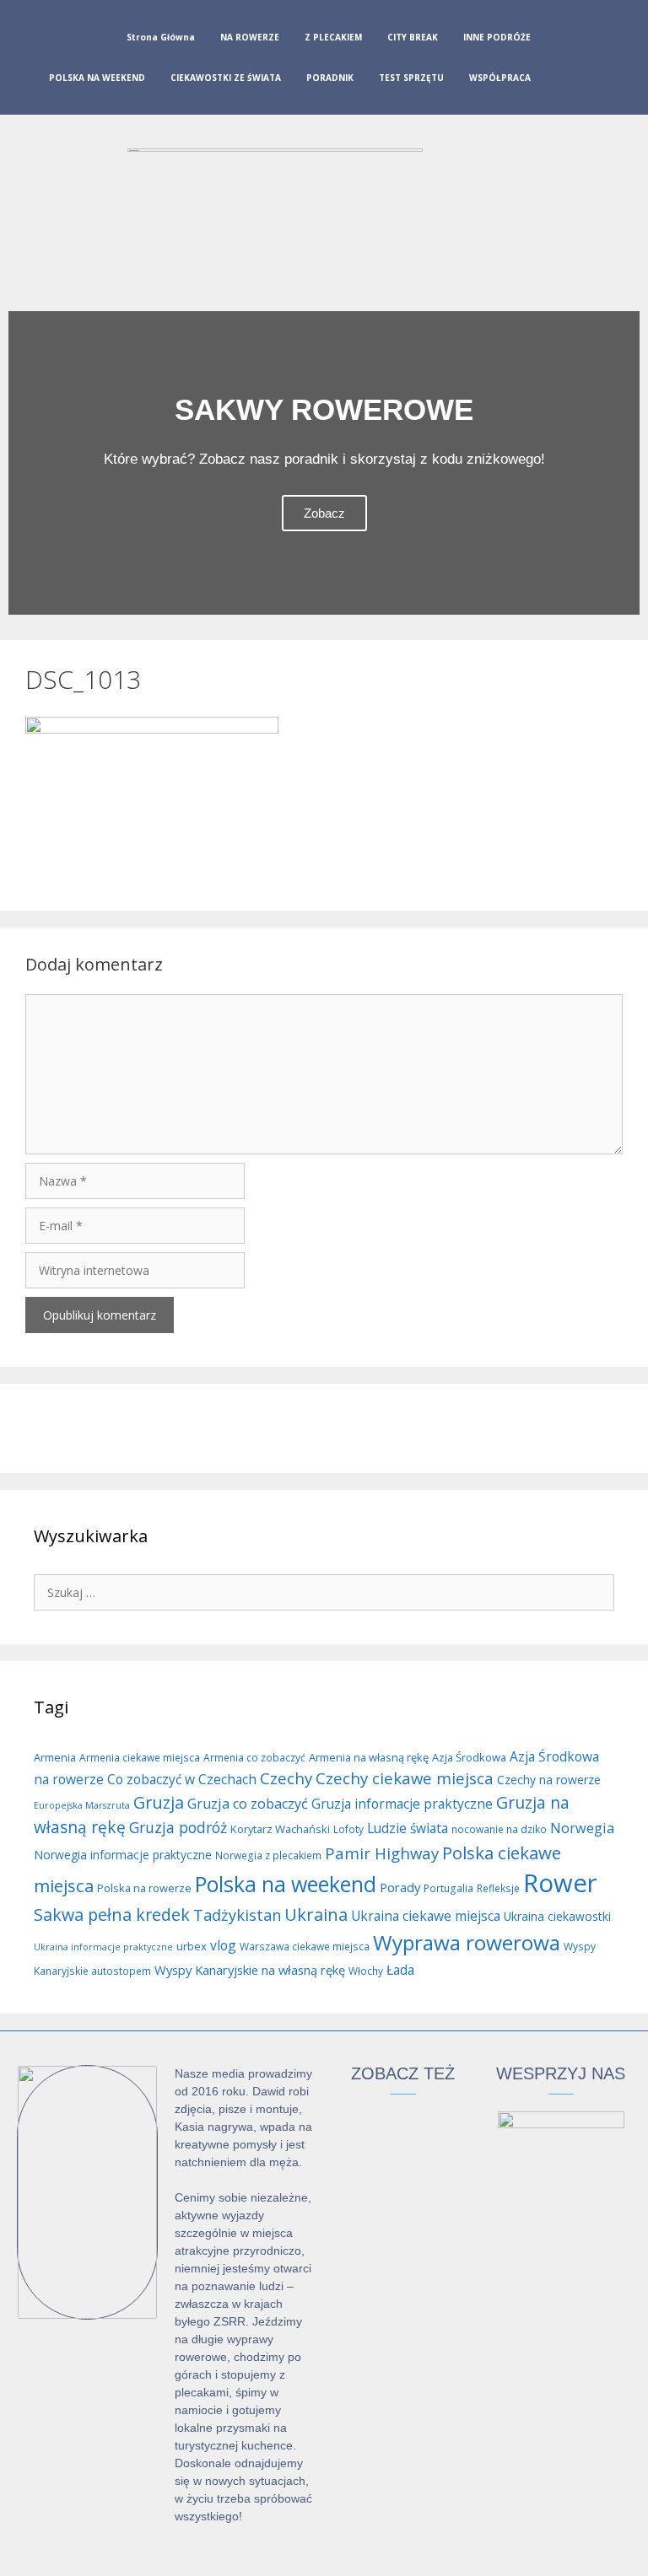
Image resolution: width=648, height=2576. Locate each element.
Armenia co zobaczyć (254, 1758)
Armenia (55, 1757)
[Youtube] (618, 61)
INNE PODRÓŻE (497, 37)
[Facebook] (564, 61)
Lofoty (348, 1829)
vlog (223, 1945)
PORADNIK (330, 78)
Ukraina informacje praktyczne (103, 1947)
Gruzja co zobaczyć (248, 1804)
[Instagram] (591, 61)
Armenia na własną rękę (369, 1757)
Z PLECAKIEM (333, 37)
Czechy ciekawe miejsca (405, 1778)
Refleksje (498, 1888)
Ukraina (316, 1915)
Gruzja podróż (178, 1827)
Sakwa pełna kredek (112, 1915)
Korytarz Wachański (280, 1829)
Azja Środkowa (469, 1757)
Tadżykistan (237, 1915)
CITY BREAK (413, 37)
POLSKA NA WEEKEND (97, 78)
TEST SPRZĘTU (411, 78)
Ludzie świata (408, 1828)
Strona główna (161, 37)
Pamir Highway (382, 1853)
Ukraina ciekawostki (557, 1916)
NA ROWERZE (250, 37)
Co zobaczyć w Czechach (182, 1779)
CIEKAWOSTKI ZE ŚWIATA (226, 78)
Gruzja (159, 1802)
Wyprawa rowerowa (467, 1942)
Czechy (286, 1778)
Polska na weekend (286, 1884)
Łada (400, 1970)
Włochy (366, 1971)
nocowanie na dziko (499, 1829)
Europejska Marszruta (82, 1805)
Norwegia (582, 1828)
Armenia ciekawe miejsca (140, 1758)
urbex (192, 1946)
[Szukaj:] (324, 1592)
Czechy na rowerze (549, 1780)
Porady (400, 1887)
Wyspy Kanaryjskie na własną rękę (250, 1970)
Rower (560, 1883)
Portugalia (448, 1888)
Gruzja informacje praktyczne (402, 1804)
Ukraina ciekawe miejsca (426, 1916)
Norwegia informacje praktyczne (123, 1855)
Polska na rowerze (144, 1888)
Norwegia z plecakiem (268, 1855)
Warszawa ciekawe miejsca (305, 1947)
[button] (25, 463)
